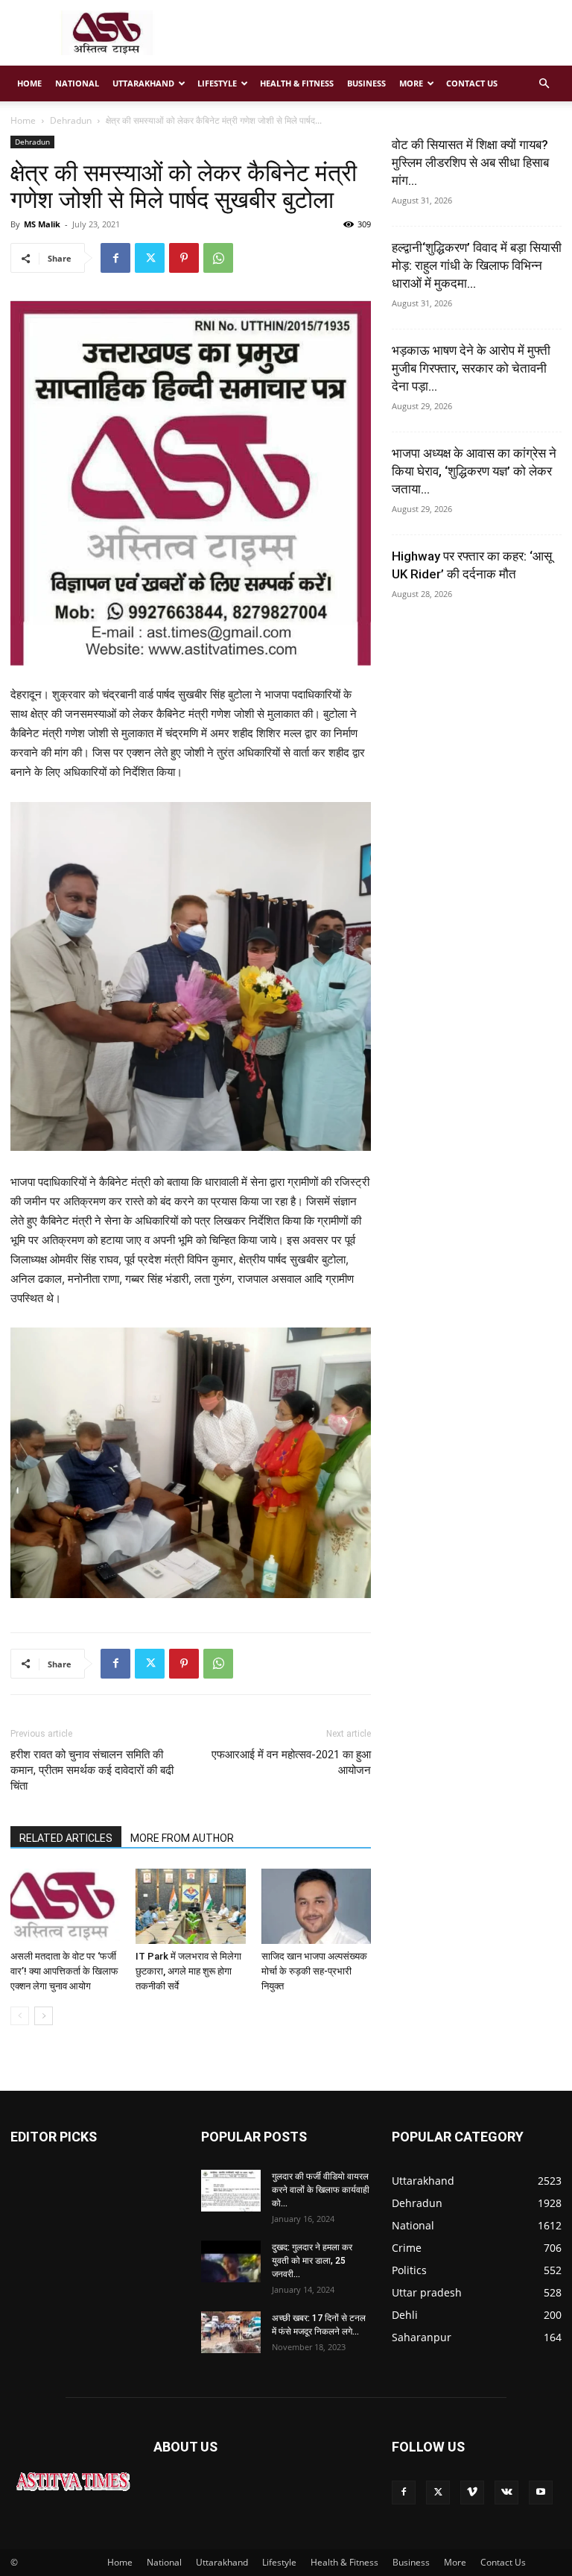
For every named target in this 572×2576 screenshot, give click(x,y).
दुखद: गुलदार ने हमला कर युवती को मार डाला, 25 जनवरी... (312, 2261)
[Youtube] (541, 2493)
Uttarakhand (143, 83)
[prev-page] (20, 2016)
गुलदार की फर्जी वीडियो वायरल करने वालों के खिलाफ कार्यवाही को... (321, 2190)
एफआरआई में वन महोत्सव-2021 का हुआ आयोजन (291, 1762)
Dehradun (71, 120)
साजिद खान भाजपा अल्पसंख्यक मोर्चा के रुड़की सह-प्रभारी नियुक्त (314, 1971)
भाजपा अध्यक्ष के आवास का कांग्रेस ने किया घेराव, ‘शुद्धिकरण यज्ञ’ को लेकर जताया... (474, 471)
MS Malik (42, 224)
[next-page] (44, 2016)
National (77, 83)
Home (29, 83)
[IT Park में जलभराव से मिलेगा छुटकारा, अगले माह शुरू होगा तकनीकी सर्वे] (190, 1906)
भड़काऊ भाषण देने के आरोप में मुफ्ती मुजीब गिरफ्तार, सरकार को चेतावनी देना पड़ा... (471, 368)
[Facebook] (115, 258)
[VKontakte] (506, 2493)
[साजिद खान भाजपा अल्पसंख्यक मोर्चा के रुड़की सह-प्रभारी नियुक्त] (316, 1906)
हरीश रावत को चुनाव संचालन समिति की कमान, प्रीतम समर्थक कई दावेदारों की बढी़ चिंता (92, 1770)
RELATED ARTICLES (66, 1838)
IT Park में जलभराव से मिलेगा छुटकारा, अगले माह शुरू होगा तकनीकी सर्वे (188, 1971)
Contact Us (472, 83)
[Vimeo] (472, 2493)
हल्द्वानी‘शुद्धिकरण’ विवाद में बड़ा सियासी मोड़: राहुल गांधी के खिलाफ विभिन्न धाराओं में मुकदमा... (477, 265)
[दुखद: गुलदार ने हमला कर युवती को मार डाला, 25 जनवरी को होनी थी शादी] (231, 2261)
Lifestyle (217, 83)
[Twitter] (150, 258)
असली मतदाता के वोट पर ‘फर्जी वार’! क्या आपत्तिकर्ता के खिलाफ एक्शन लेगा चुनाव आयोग (64, 1971)
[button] (544, 84)
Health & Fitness (297, 83)
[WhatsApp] (218, 258)
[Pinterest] (184, 258)
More (411, 83)
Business (366, 83)
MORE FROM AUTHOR (182, 1838)
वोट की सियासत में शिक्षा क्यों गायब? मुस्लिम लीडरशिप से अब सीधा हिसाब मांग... (470, 162)
